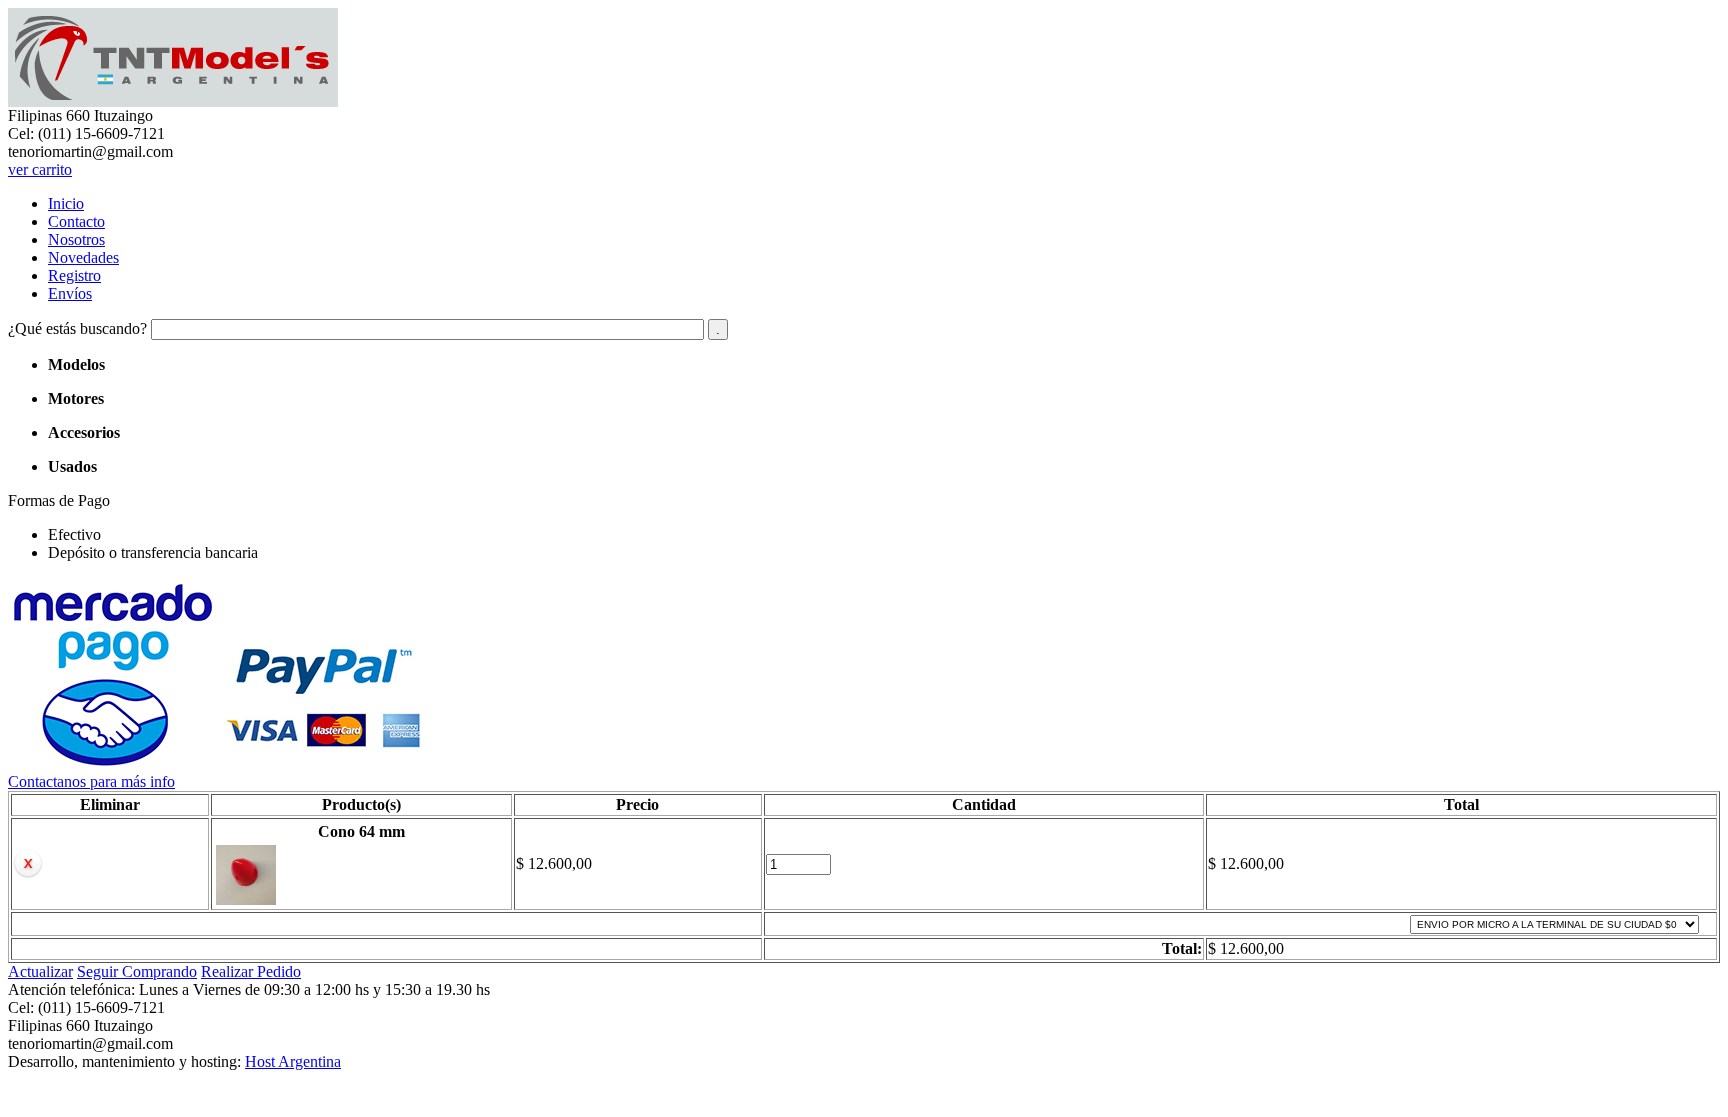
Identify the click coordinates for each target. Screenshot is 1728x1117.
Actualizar (40, 971)
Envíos (70, 293)
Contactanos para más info (91, 781)
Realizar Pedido (251, 971)
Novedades (83, 257)
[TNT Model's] (173, 101)
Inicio (66, 203)
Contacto (76, 221)
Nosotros (76, 239)
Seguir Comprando (137, 971)
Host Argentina (293, 1061)
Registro (74, 275)
